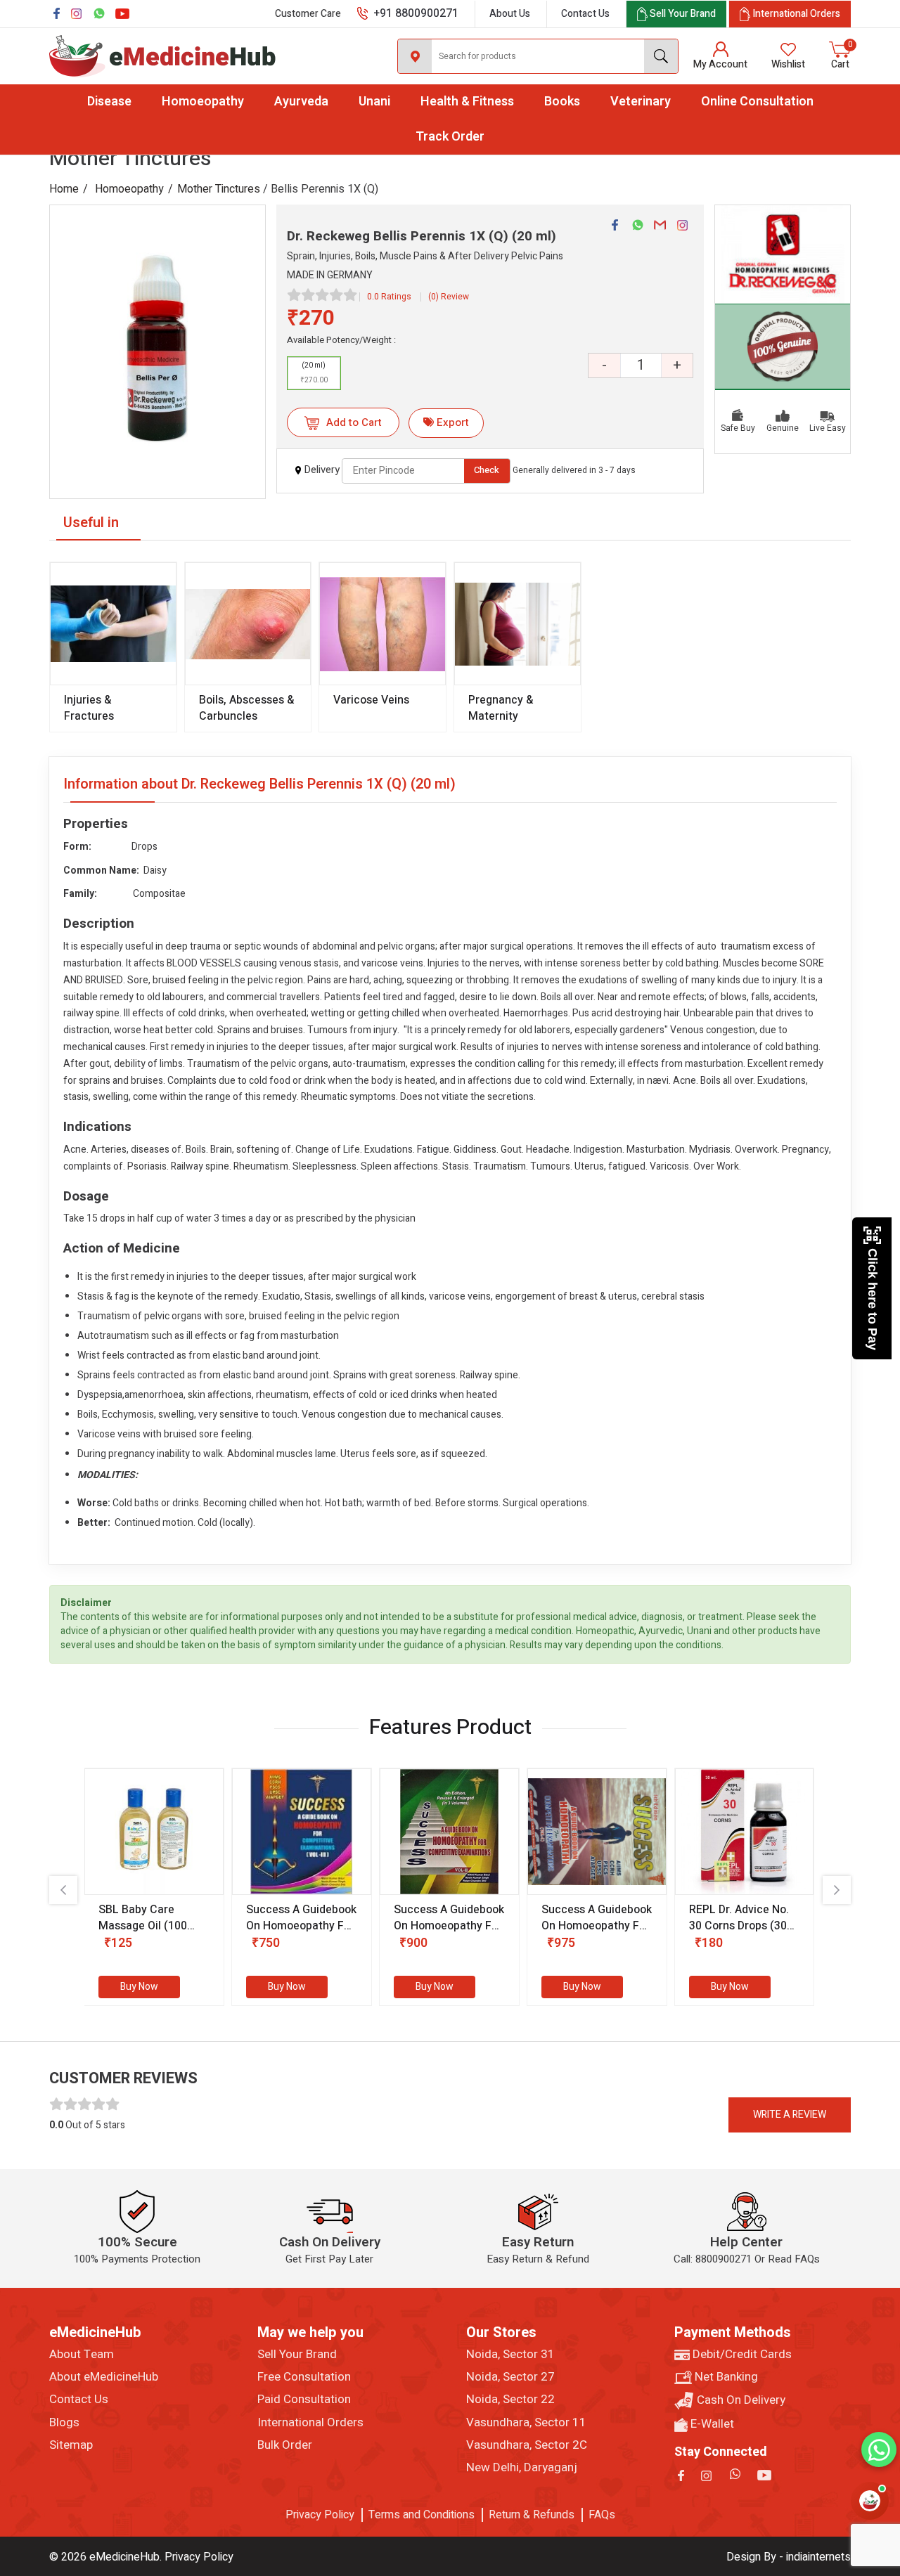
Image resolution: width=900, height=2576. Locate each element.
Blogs (64, 2423)
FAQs (602, 2515)
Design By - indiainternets (789, 2557)
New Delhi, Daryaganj (522, 2468)
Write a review (790, 2115)
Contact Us (585, 14)
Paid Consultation (304, 2400)
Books (562, 102)
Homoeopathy (203, 102)
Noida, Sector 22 (510, 2400)
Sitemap (71, 2445)
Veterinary (641, 102)
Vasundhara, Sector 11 (526, 2423)
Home (64, 189)
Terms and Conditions (422, 2515)
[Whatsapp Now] (879, 2449)
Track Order (450, 137)
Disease (109, 102)
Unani (374, 102)
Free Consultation (304, 2377)
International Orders (310, 2423)
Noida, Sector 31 (510, 2355)
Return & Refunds (532, 2515)
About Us (510, 14)
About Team (82, 2355)
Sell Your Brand (297, 2355)
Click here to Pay (873, 1299)
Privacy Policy (320, 2515)
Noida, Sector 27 (510, 2377)
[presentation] (63, 1890)
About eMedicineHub (104, 2377)
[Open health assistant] (870, 2501)
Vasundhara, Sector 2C (527, 2445)
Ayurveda (301, 102)
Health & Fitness (467, 102)
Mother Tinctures (219, 189)
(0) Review (449, 297)
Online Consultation (757, 102)
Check (487, 470)
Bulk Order (285, 2445)
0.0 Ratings (389, 297)
